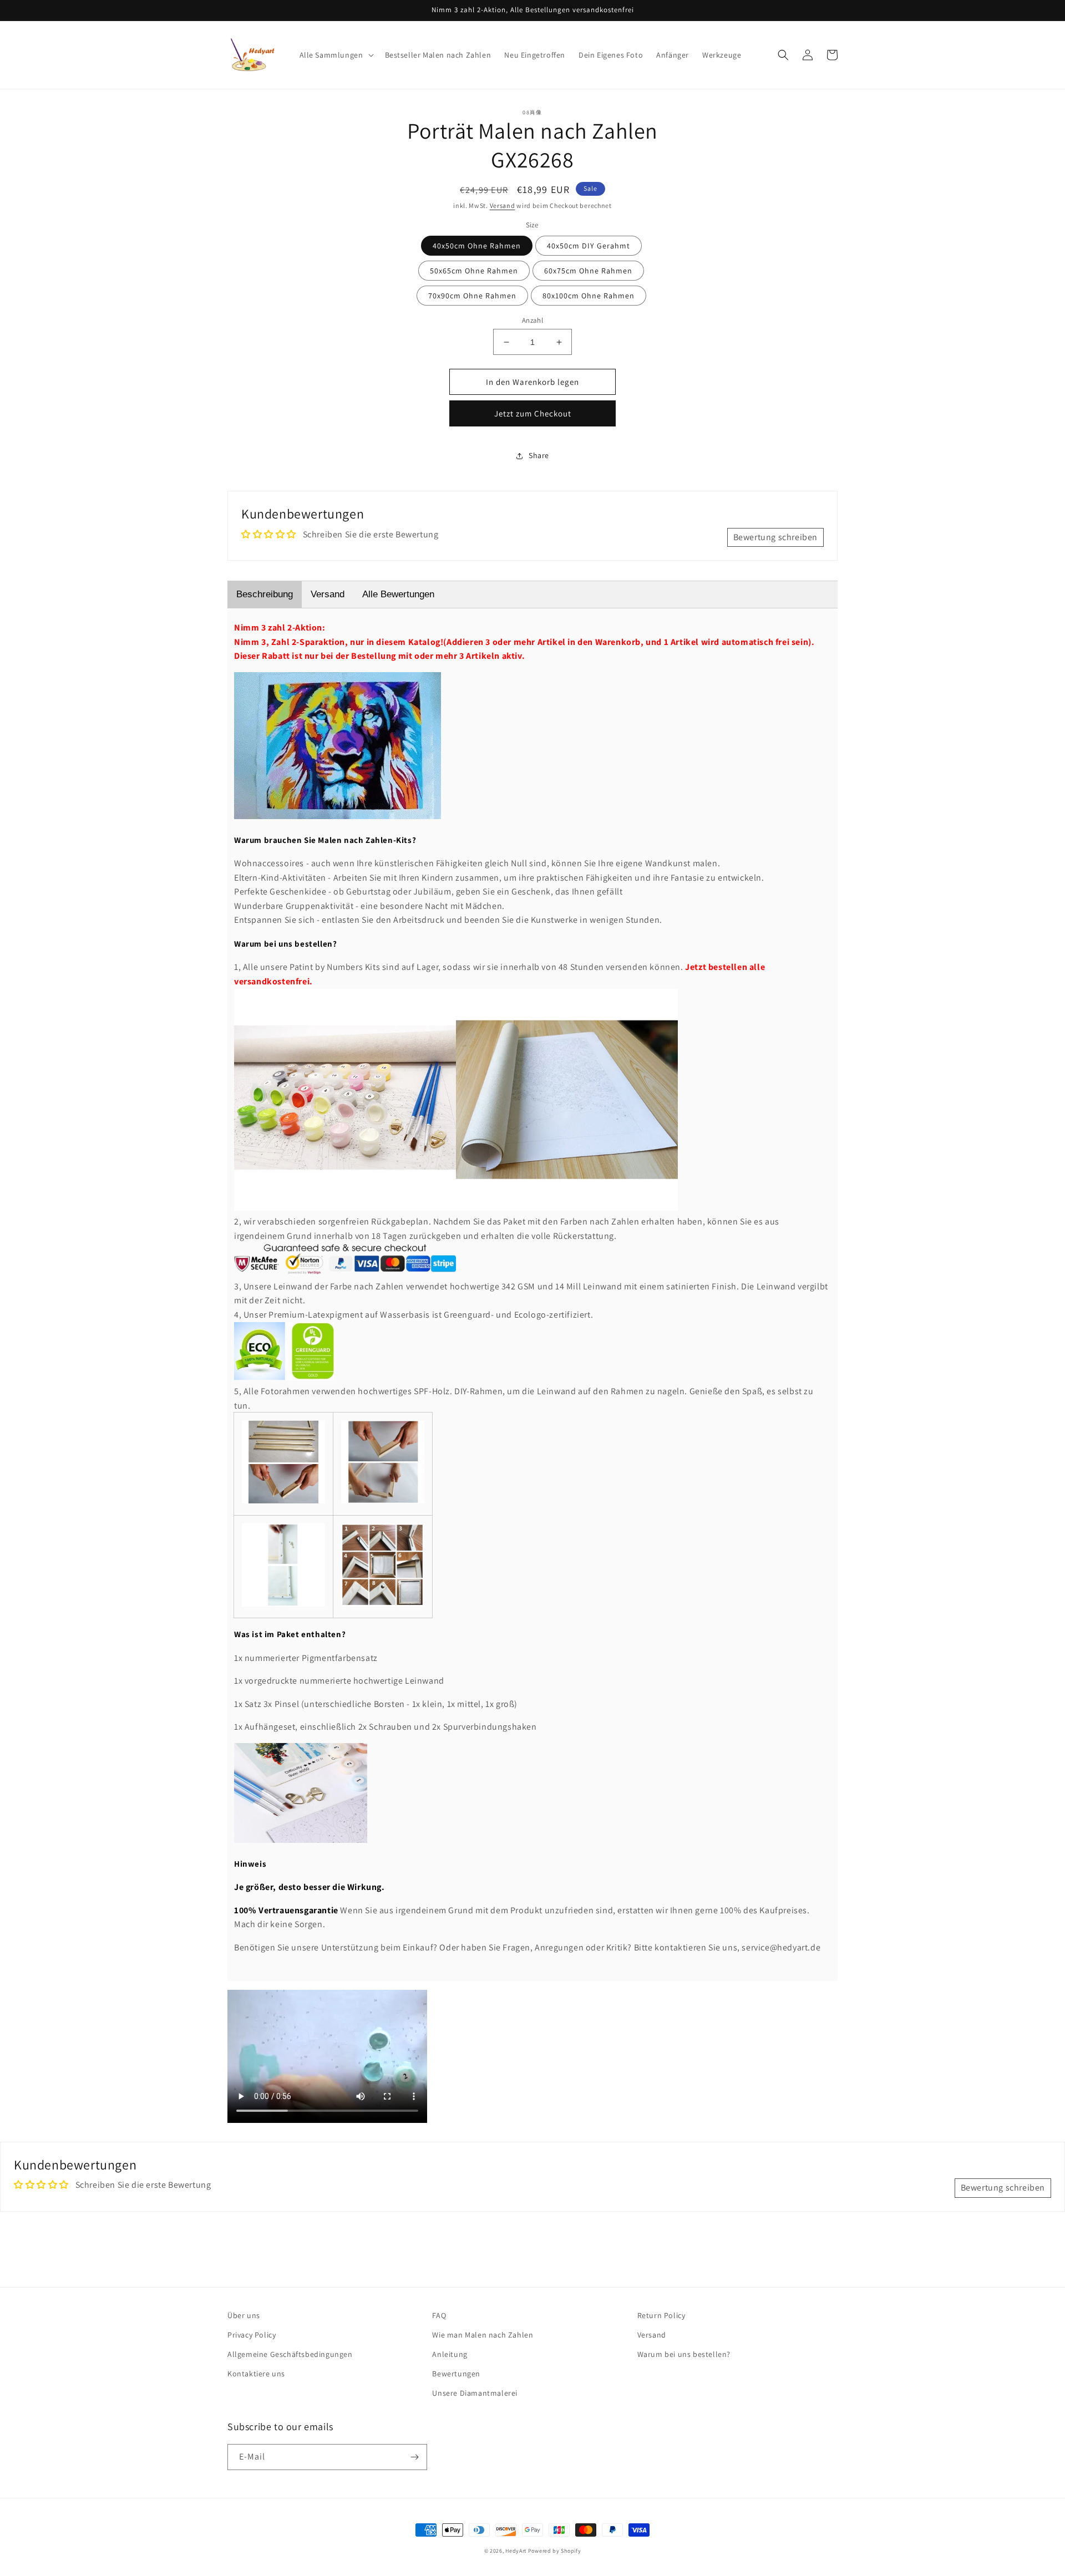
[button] (336, 55)
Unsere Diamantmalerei (475, 2393)
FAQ (439, 2315)
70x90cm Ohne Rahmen (472, 296)
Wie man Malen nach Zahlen (483, 2335)
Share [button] (539, 455)
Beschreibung (265, 594)
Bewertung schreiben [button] (775, 537)
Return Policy (661, 2315)
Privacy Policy (252, 2335)
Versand (503, 205)
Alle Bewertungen (398, 594)
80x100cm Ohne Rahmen (589, 296)
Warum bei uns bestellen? (684, 2354)
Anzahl (532, 320)
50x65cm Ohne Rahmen (474, 271)
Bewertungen (456, 2374)
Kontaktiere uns (256, 2374)
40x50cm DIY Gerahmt (589, 246)
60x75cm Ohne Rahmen (588, 271)
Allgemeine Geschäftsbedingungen (290, 2354)
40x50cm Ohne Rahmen (477, 246)
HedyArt (516, 2551)
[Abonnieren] (414, 2457)
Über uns (244, 2315)
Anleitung (450, 2354)
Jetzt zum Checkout (533, 413)
